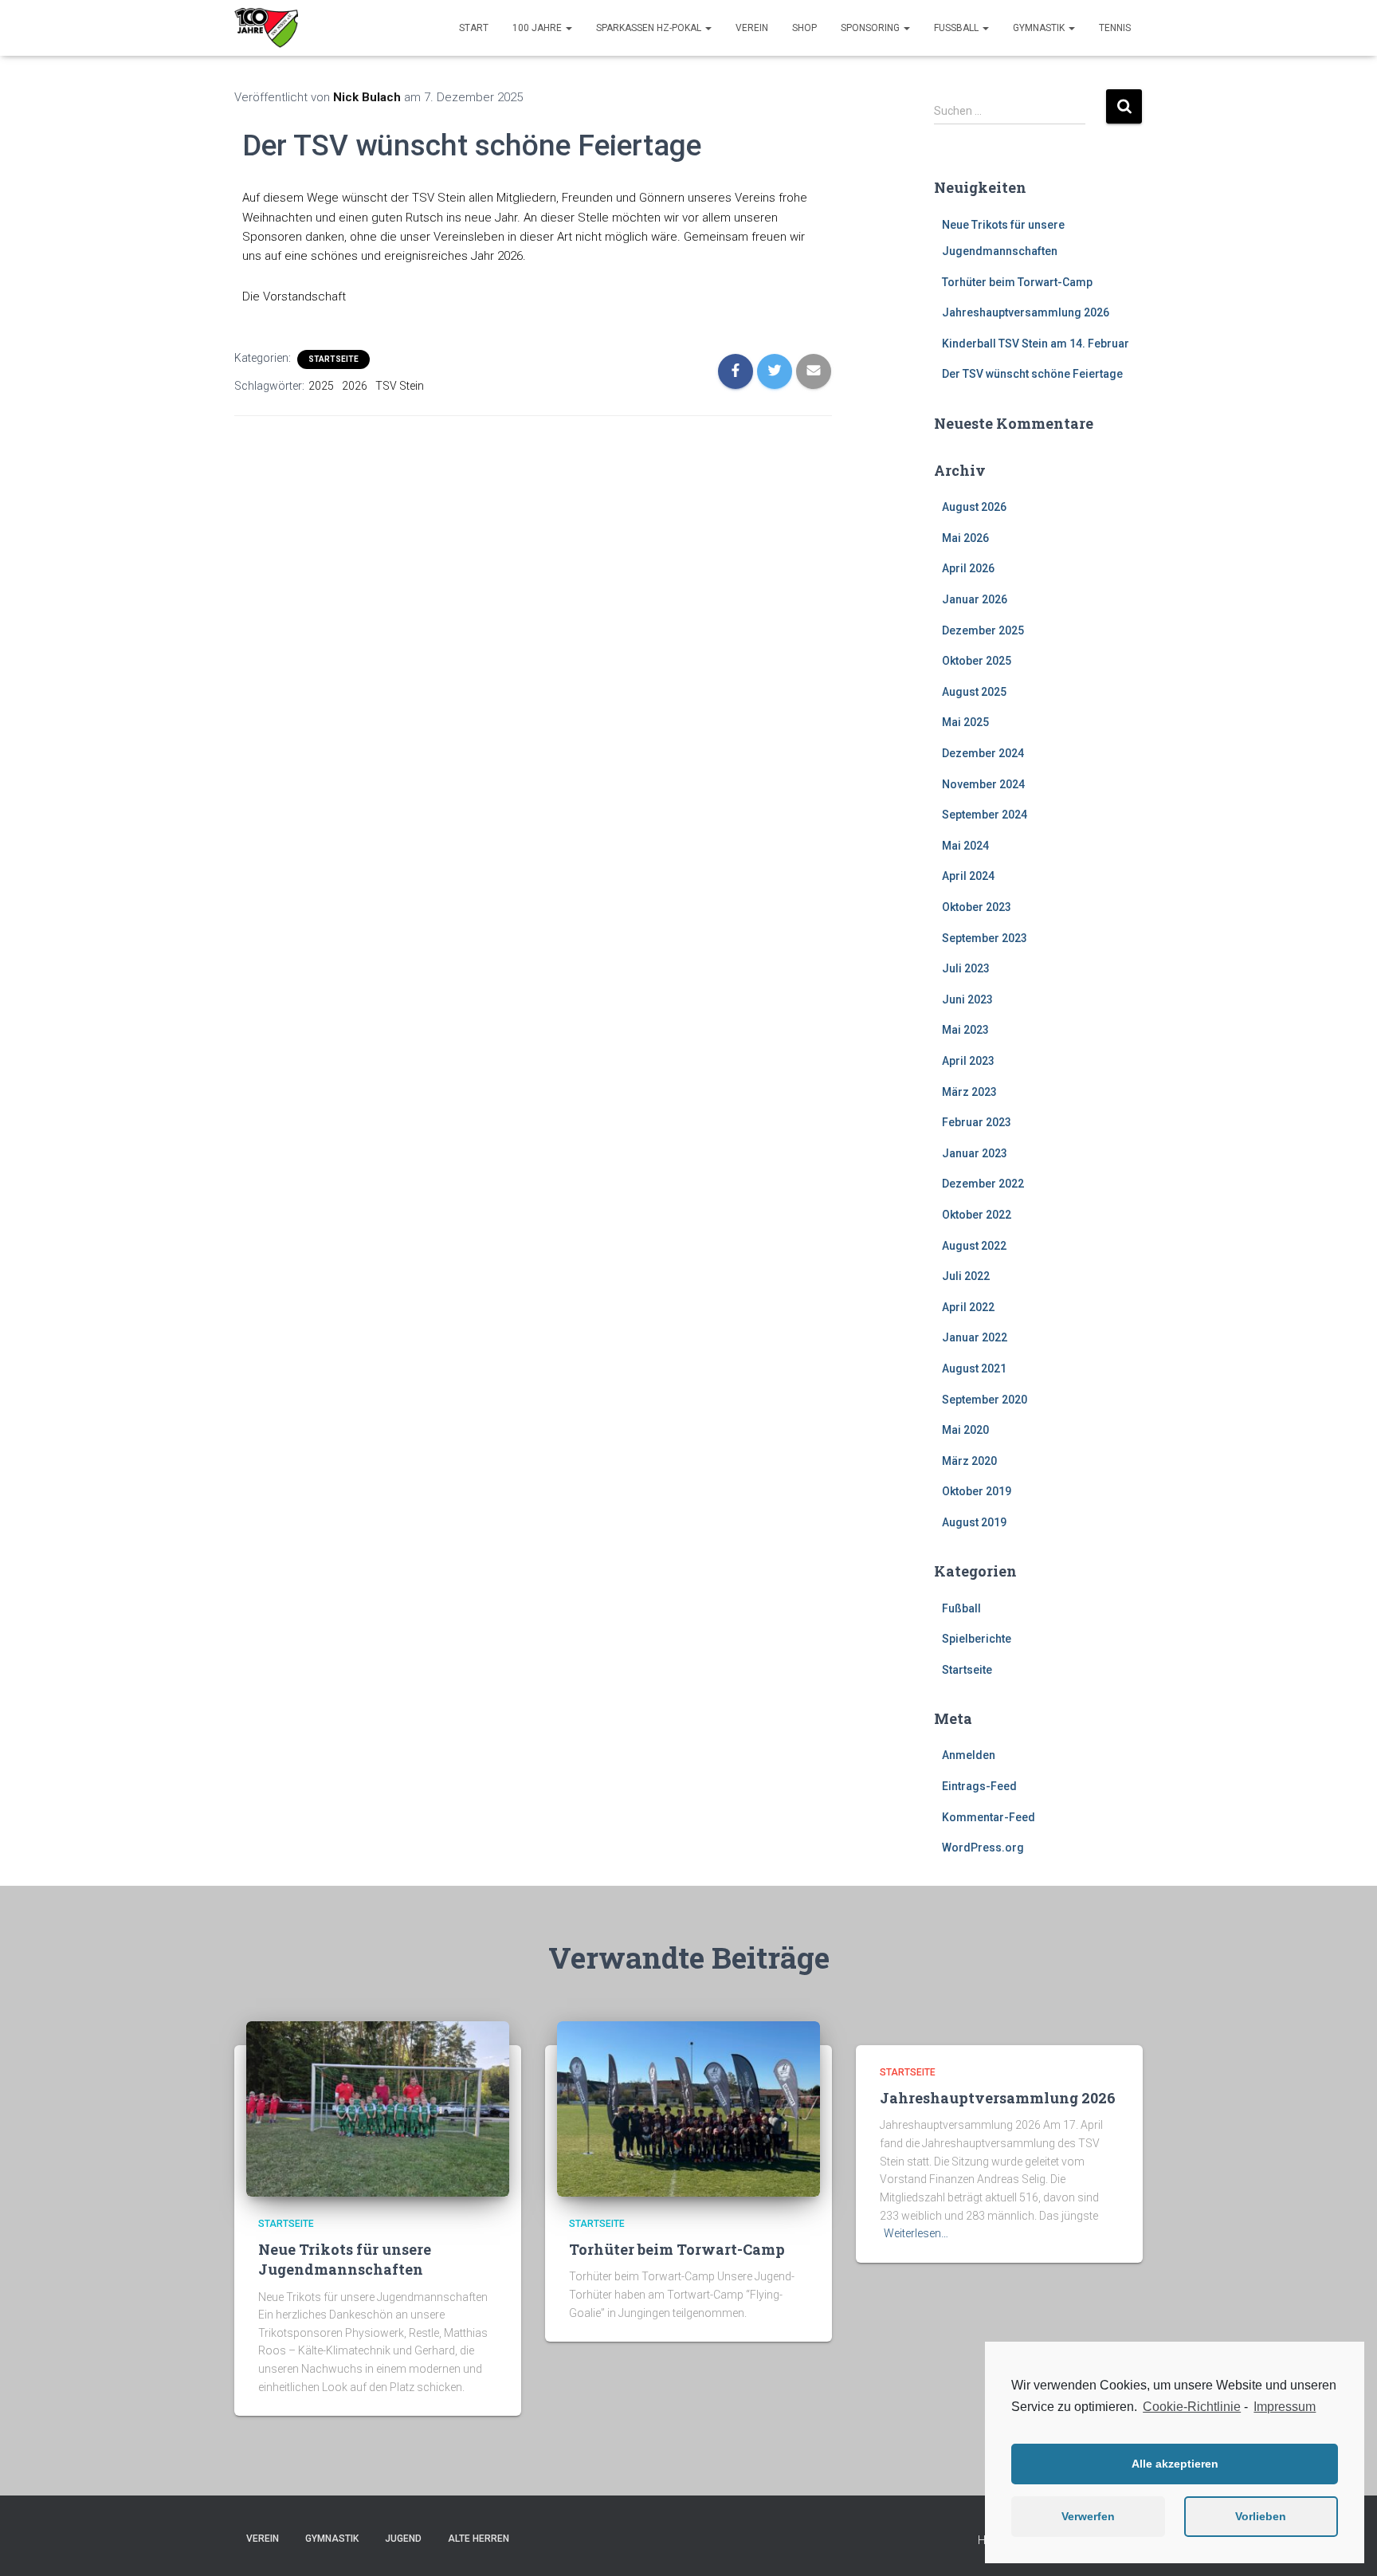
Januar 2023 (975, 1153)
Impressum (1285, 2407)
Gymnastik (1040, 28)
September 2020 (985, 1400)
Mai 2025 (965, 722)
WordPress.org (983, 1848)
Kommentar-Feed (989, 1817)
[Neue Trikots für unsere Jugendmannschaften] (378, 2107)
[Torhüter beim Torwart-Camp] (688, 2107)
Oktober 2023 (977, 907)
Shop (804, 28)
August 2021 (974, 1368)
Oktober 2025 (977, 661)
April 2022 (968, 1307)
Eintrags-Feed (979, 1786)
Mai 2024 (965, 846)
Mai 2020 (965, 1430)
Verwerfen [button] (1088, 2516)
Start (474, 28)
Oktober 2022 (977, 1215)
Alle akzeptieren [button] (1175, 2464)
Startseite (333, 359)
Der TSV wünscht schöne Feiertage (1032, 374)
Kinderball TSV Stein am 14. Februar (1036, 344)
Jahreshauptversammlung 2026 (1026, 312)
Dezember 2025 (983, 630)
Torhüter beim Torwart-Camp (1017, 282)
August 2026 (974, 507)
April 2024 (968, 876)
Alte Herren (479, 2539)
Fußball (957, 28)
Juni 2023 (967, 999)
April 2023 (968, 1061)
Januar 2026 (975, 599)
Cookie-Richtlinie (1192, 2407)
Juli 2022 (966, 1276)
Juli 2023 (966, 968)
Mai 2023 (965, 1030)
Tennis (1115, 28)
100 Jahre (538, 28)
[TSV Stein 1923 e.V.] (266, 28)
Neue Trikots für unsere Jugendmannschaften (345, 2259)
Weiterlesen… (916, 2233)
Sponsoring (871, 28)
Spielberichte (977, 1639)
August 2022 (974, 1246)
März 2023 (969, 1092)
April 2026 (968, 568)
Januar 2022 (975, 1337)
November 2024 (983, 784)
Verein (752, 28)
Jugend (403, 2539)
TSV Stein (400, 386)
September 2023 (985, 938)
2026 (355, 386)
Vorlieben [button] (1261, 2516)
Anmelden (969, 1755)
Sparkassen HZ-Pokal (650, 28)
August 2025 (974, 692)
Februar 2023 (977, 1122)
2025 (321, 386)
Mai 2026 (965, 538)
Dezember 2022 (983, 1184)
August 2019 (974, 1522)
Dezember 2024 (983, 753)
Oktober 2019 (977, 1491)
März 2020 (969, 1461)
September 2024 (985, 815)
